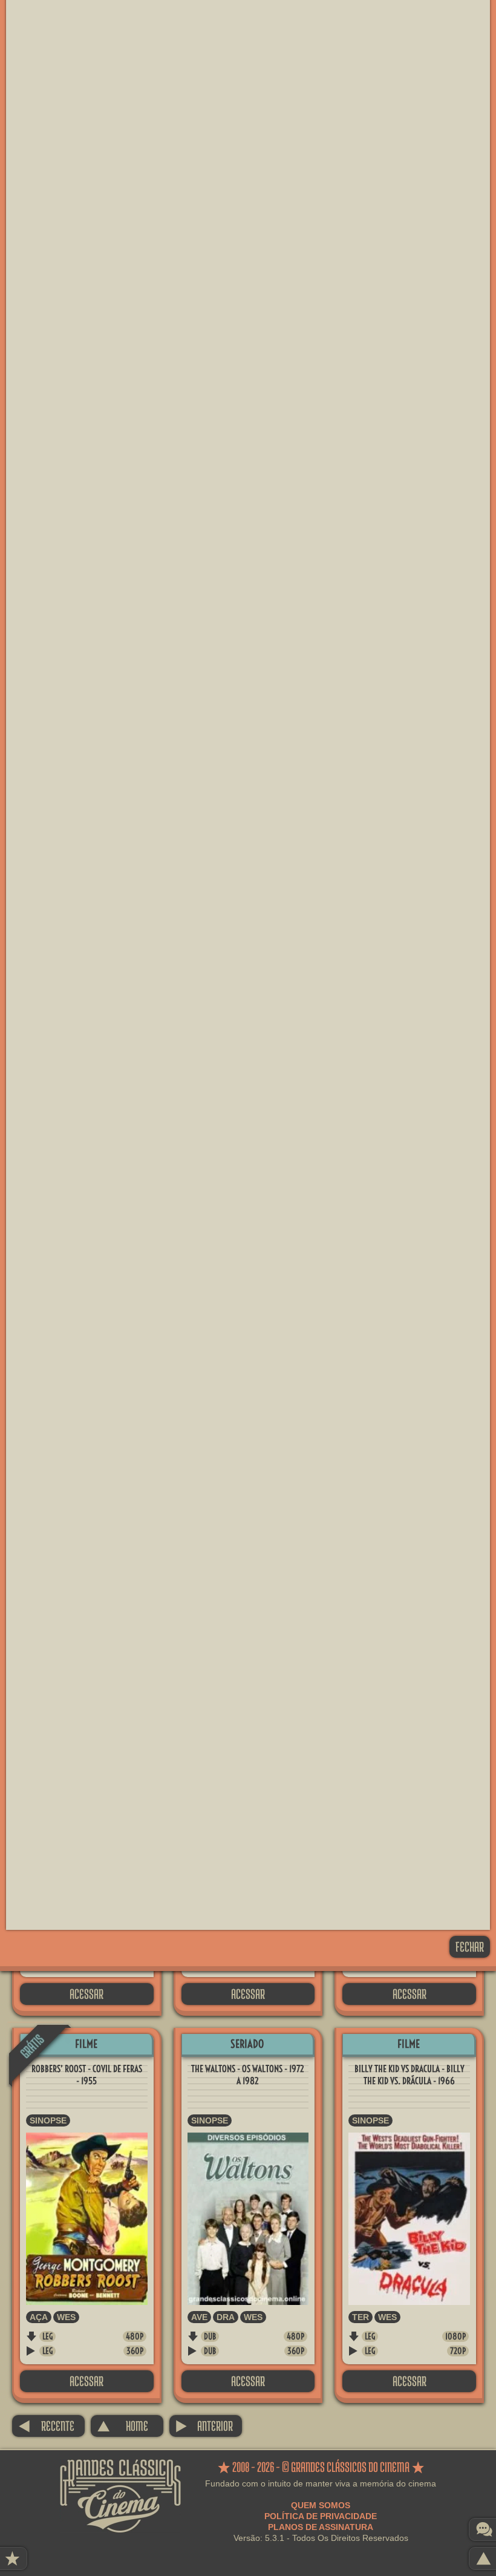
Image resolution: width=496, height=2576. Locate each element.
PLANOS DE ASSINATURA (321, 2527)
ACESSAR (86, 1994)
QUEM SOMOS (321, 2505)
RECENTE (46, 2426)
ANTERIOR (204, 2426)
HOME (122, 2426)
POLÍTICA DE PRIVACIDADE (321, 2516)
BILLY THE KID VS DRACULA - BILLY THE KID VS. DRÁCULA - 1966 (410, 2075)
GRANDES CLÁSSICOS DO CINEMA (120, 2470)
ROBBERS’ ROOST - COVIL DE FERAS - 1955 (87, 2075)
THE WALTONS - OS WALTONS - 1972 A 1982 (248, 2075)
